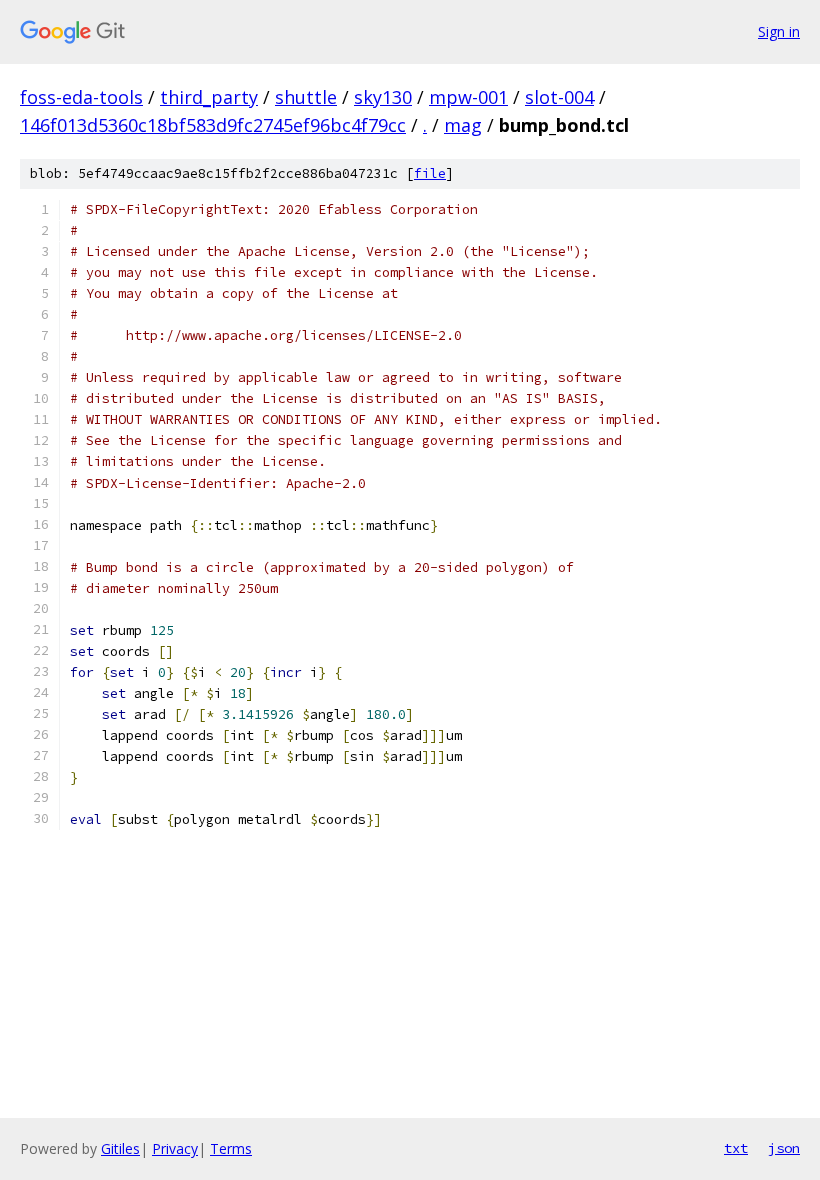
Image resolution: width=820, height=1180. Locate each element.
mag (463, 125)
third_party (209, 97)
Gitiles (120, 1148)
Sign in (779, 31)
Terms (231, 1148)
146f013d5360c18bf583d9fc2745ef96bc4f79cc (213, 125)
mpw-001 (468, 97)
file (430, 173)
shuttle (306, 97)
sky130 (383, 97)
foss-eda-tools (81, 97)
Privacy (175, 1148)
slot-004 (559, 97)
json (784, 1148)
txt (736, 1148)
